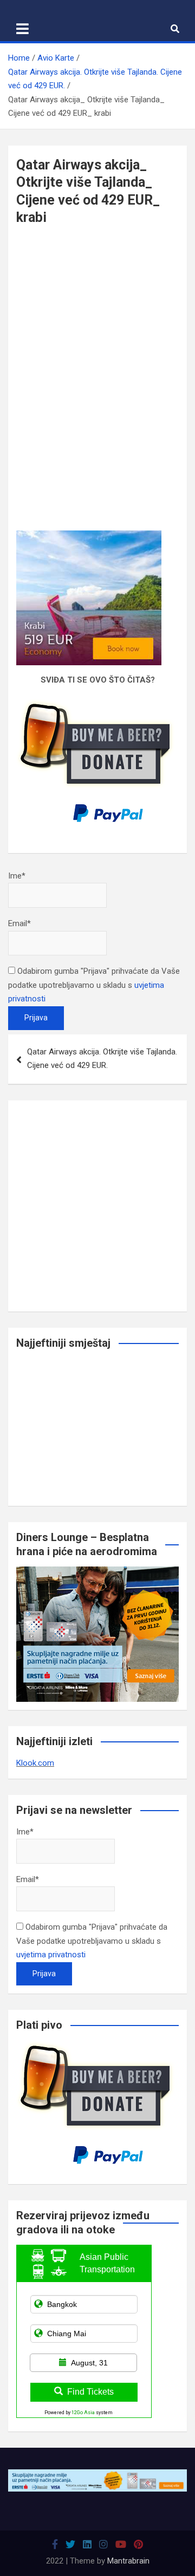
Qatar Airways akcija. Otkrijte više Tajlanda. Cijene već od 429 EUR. (102, 1059)
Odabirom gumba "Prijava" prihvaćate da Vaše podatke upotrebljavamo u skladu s (94, 985)
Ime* (17, 876)
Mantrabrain (128, 2561)
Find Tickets (90, 2392)
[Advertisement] (97, 315)
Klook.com (35, 1763)
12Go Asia (83, 2413)
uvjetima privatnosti (51, 1955)
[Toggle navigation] (22, 29)
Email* (19, 923)
